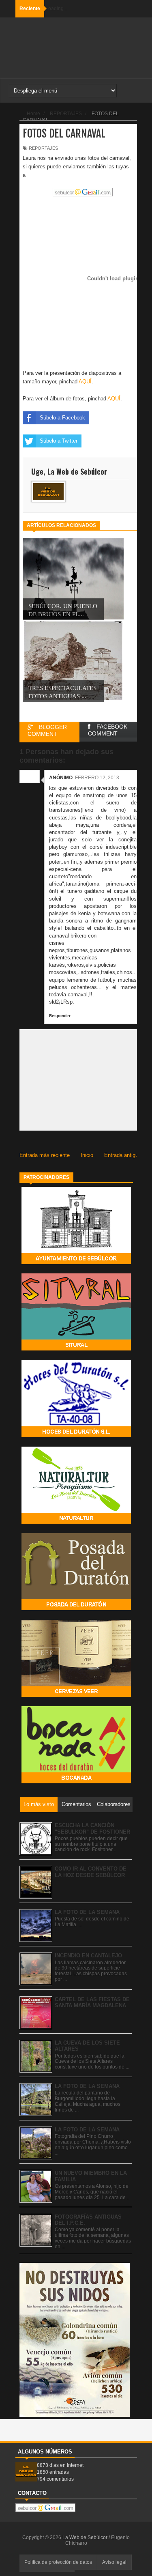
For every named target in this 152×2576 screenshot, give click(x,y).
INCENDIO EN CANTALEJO (88, 1956)
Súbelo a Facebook (62, 418)
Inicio (87, 1155)
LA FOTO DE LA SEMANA (87, 1912)
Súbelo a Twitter (59, 441)
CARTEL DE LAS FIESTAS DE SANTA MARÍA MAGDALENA (92, 2003)
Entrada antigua (123, 1155)
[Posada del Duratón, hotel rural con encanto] (76, 1608)
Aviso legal (114, 2562)
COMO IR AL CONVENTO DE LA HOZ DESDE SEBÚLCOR (91, 1872)
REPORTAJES (43, 148)
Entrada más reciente (45, 1155)
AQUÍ (85, 382)
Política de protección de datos (58, 2562)
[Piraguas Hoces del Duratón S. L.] (76, 1435)
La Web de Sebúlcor (86, 2537)
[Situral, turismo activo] (76, 1349)
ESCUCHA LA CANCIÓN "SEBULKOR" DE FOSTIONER (92, 1829)
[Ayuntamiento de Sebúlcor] (76, 1262)
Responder (60, 1016)
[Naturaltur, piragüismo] (76, 1522)
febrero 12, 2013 (97, 778)
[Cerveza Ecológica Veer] (76, 1695)
